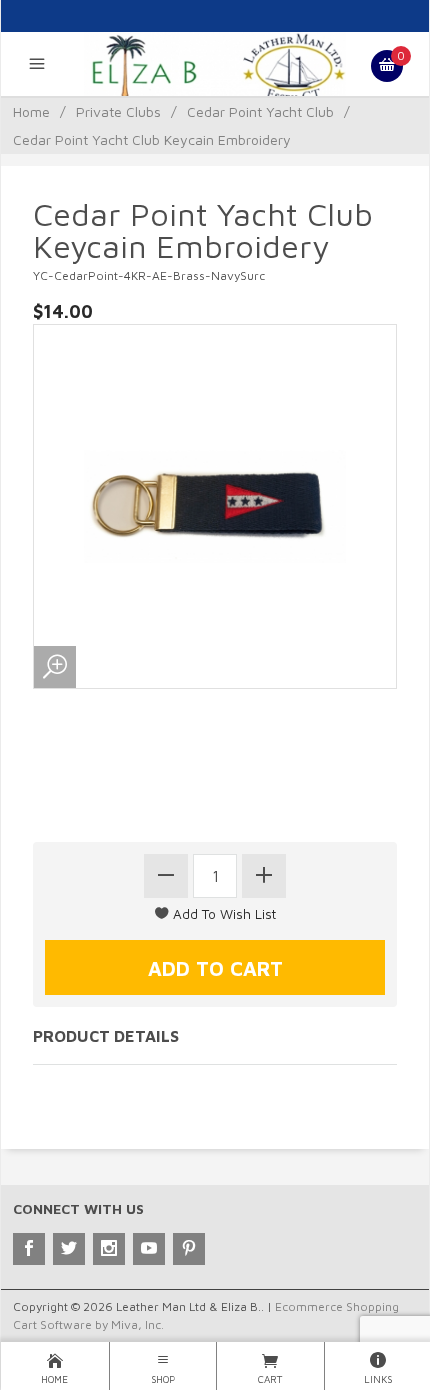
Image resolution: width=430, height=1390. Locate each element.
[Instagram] (109, 1249)
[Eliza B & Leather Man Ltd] (214, 66)
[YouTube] (149, 1249)
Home (31, 111)
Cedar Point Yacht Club (260, 111)
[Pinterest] (189, 1249)
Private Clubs (118, 111)
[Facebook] (29, 1249)
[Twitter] (69, 1249)
